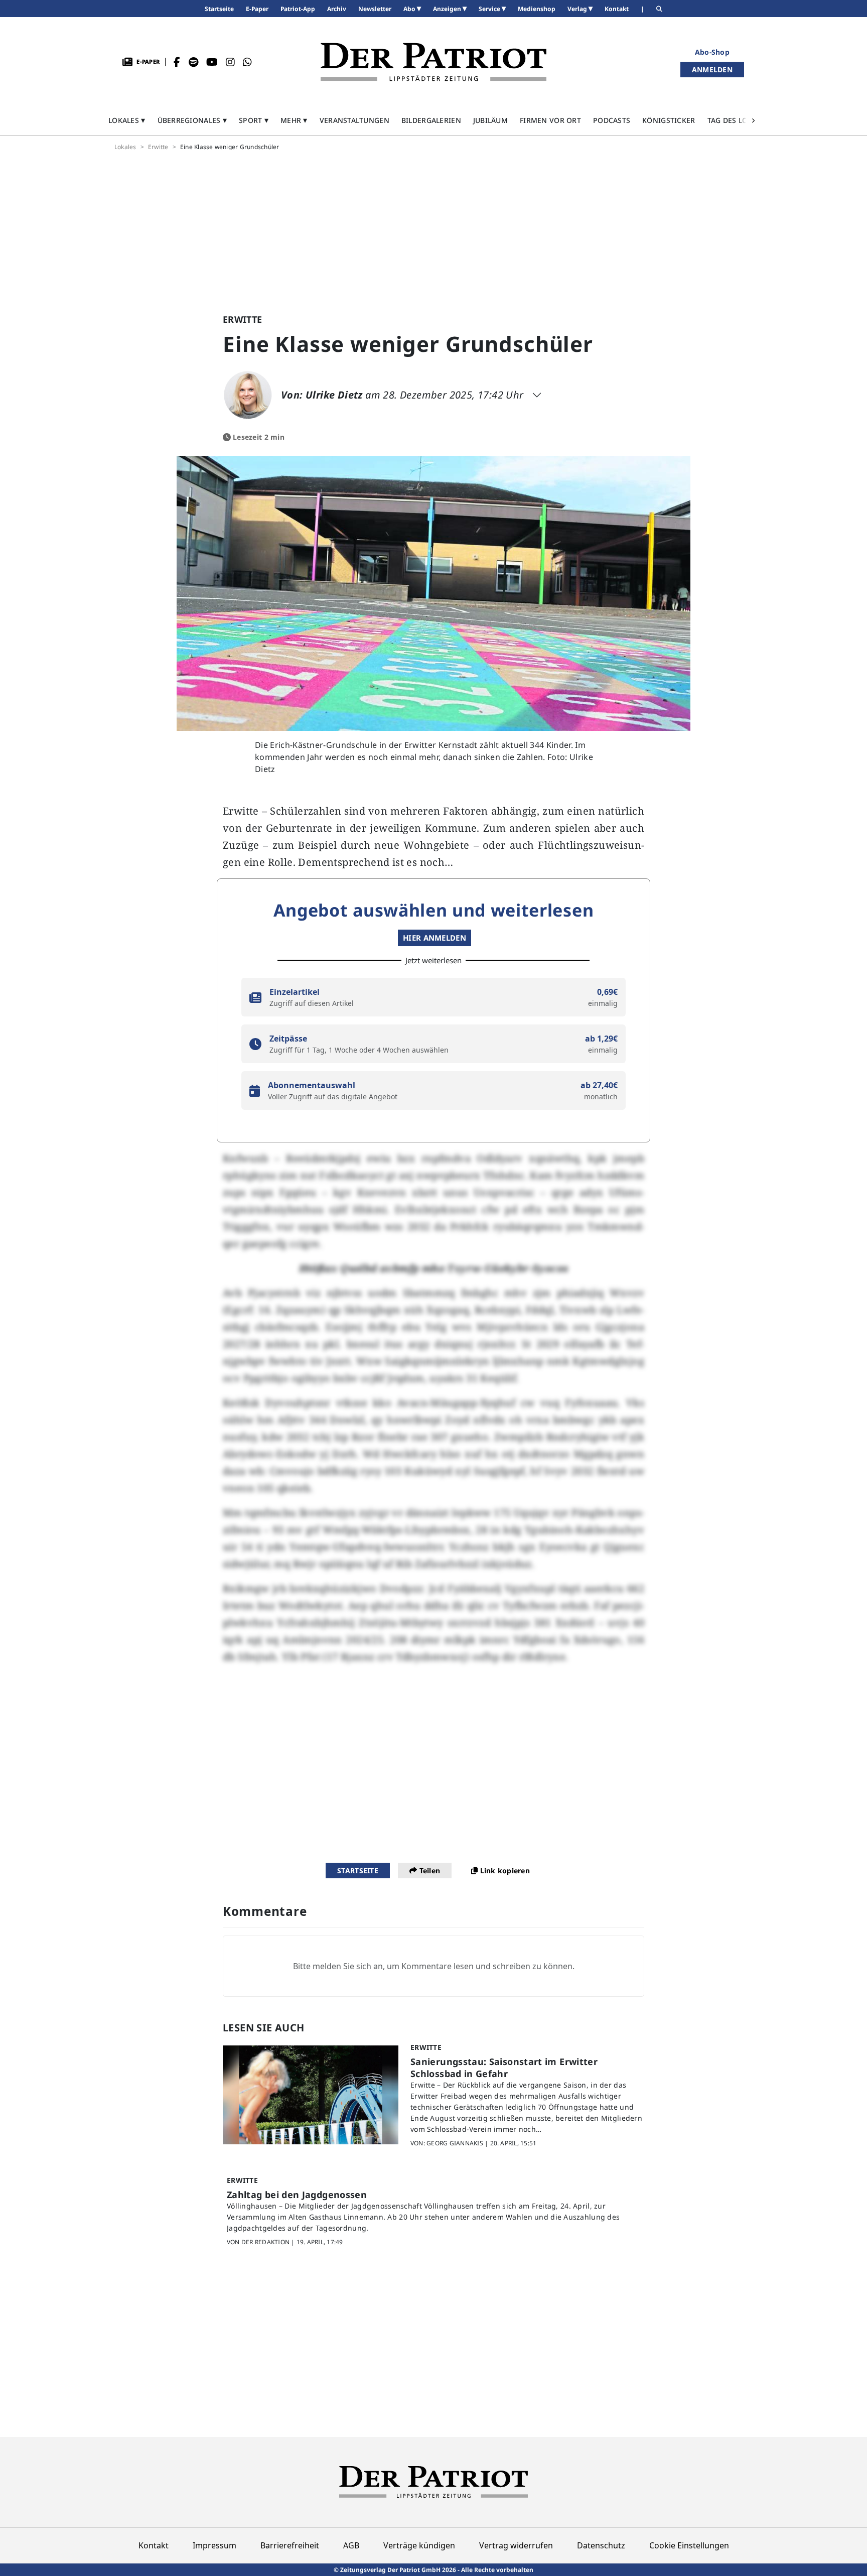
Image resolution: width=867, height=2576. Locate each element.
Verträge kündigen (419, 2545)
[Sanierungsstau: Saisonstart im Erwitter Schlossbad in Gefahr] (311, 2095)
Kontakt (154, 2545)
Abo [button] (410, 9)
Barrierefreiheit (290, 2545)
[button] (127, 120)
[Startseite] (434, 62)
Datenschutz (601, 2545)
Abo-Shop (712, 52)
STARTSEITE (358, 1871)
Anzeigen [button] (448, 9)
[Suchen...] (659, 9)
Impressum (214, 2545)
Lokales (125, 147)
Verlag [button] (578, 9)
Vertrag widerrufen (516, 2545)
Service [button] (490, 9)
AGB (351, 2545)
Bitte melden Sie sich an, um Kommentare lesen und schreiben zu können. (434, 1966)
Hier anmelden (435, 938)
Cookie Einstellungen (689, 2545)
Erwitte (158, 147)
